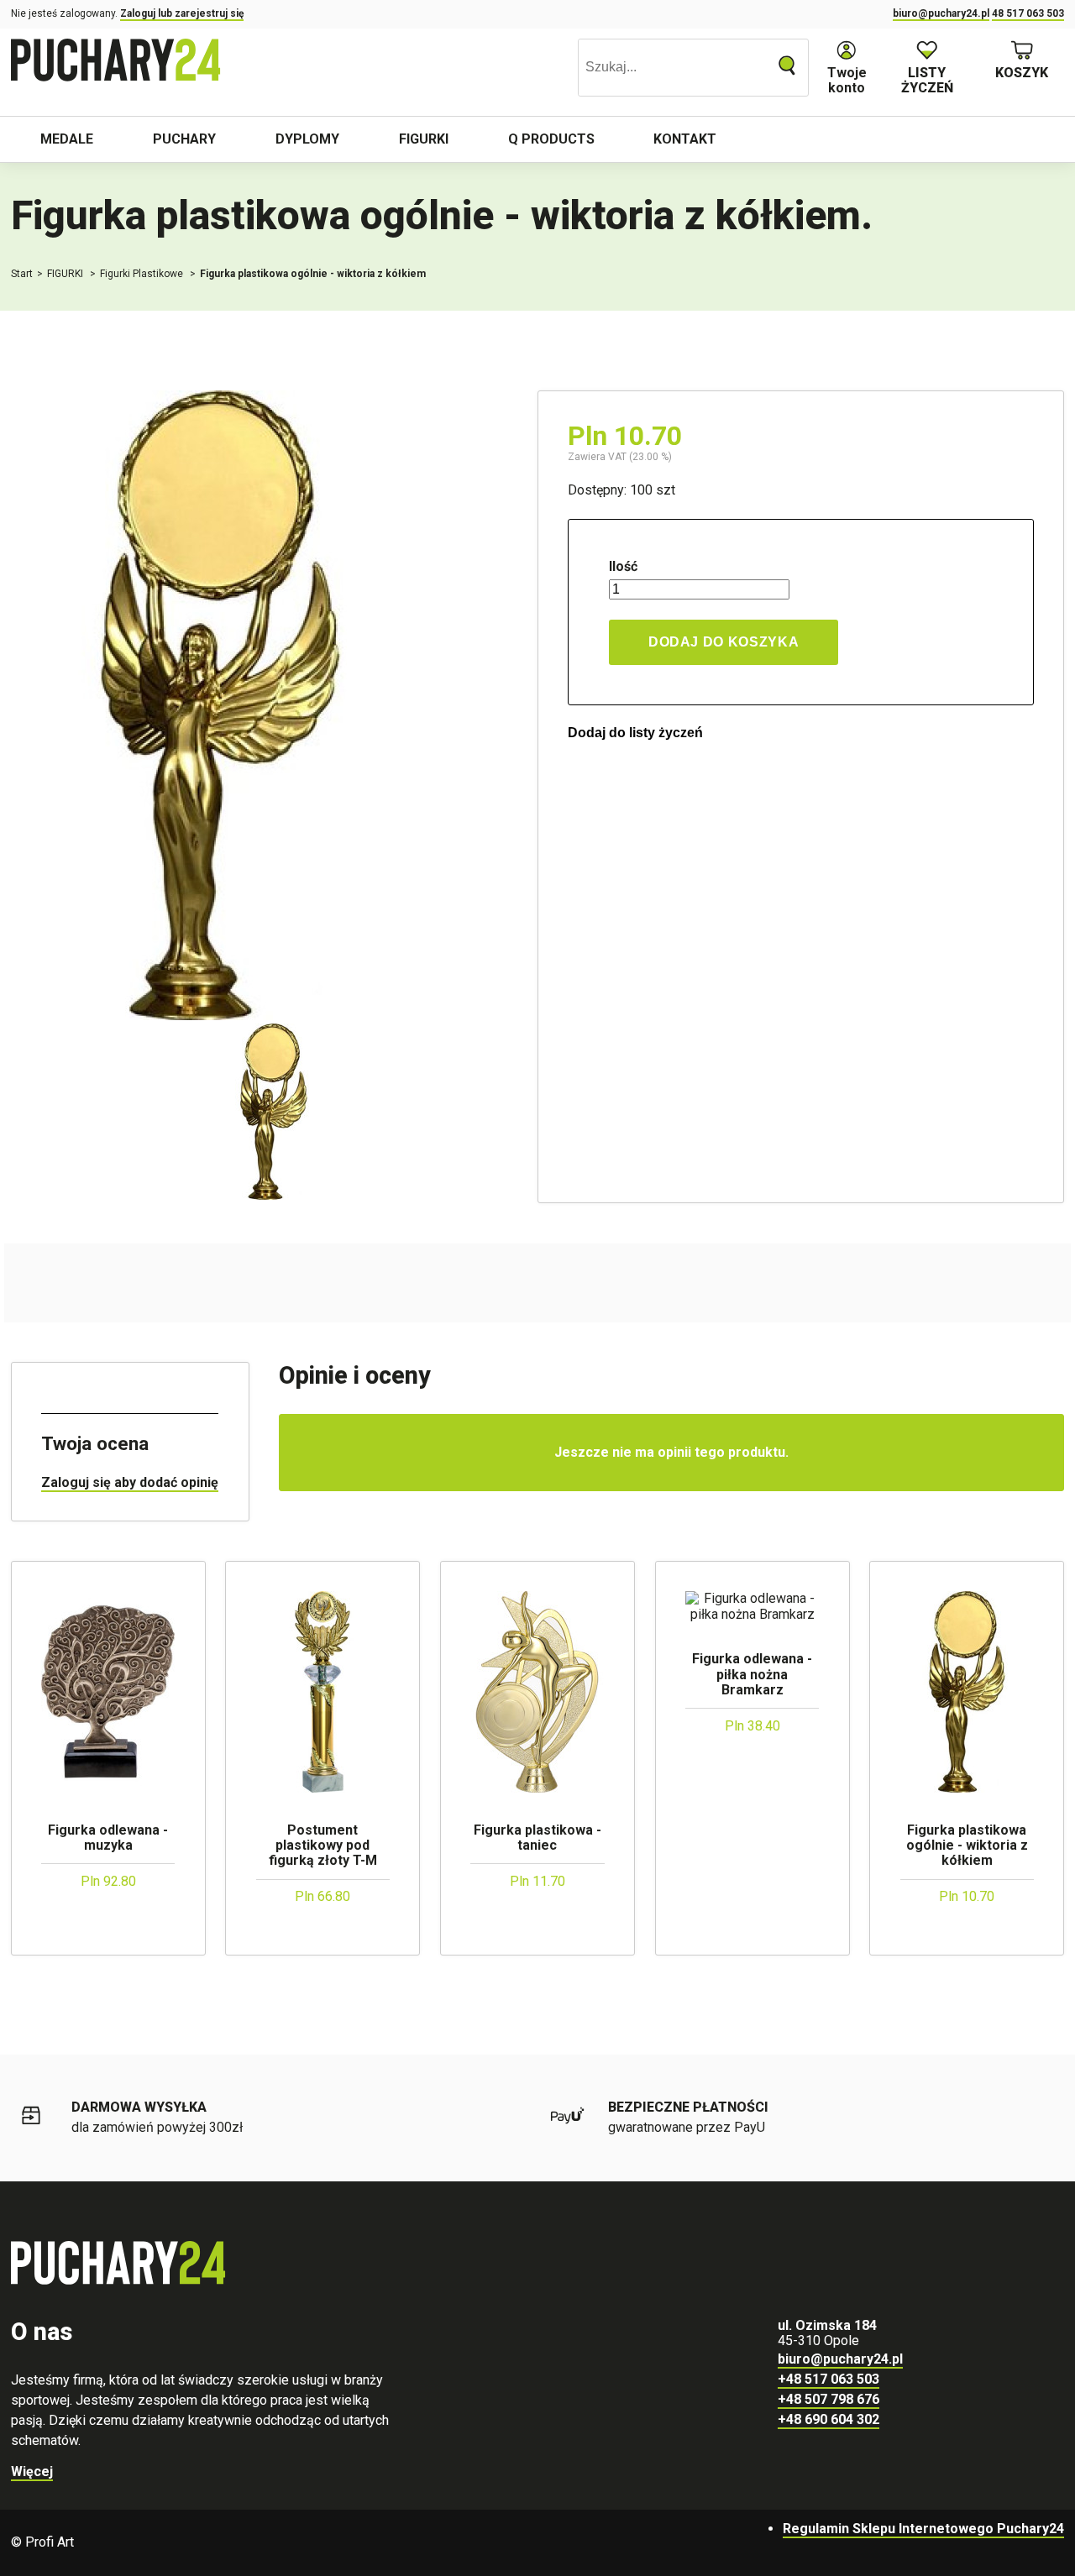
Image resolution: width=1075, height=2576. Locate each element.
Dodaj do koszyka (724, 642)
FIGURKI (66, 274)
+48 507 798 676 (829, 2399)
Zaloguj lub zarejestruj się (182, 13)
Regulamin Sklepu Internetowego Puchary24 (923, 2529)
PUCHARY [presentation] (184, 139)
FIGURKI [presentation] (424, 139)
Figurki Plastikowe (143, 274)
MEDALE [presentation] (67, 139)
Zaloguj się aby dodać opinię (130, 1482)
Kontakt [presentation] (685, 139)
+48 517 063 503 (829, 2379)
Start (22, 274)
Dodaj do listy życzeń (635, 733)
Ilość (623, 567)
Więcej (32, 2471)
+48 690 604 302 (829, 2419)
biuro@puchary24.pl (941, 13)
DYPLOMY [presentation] (307, 139)
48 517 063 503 (1028, 13)
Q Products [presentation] (551, 139)
